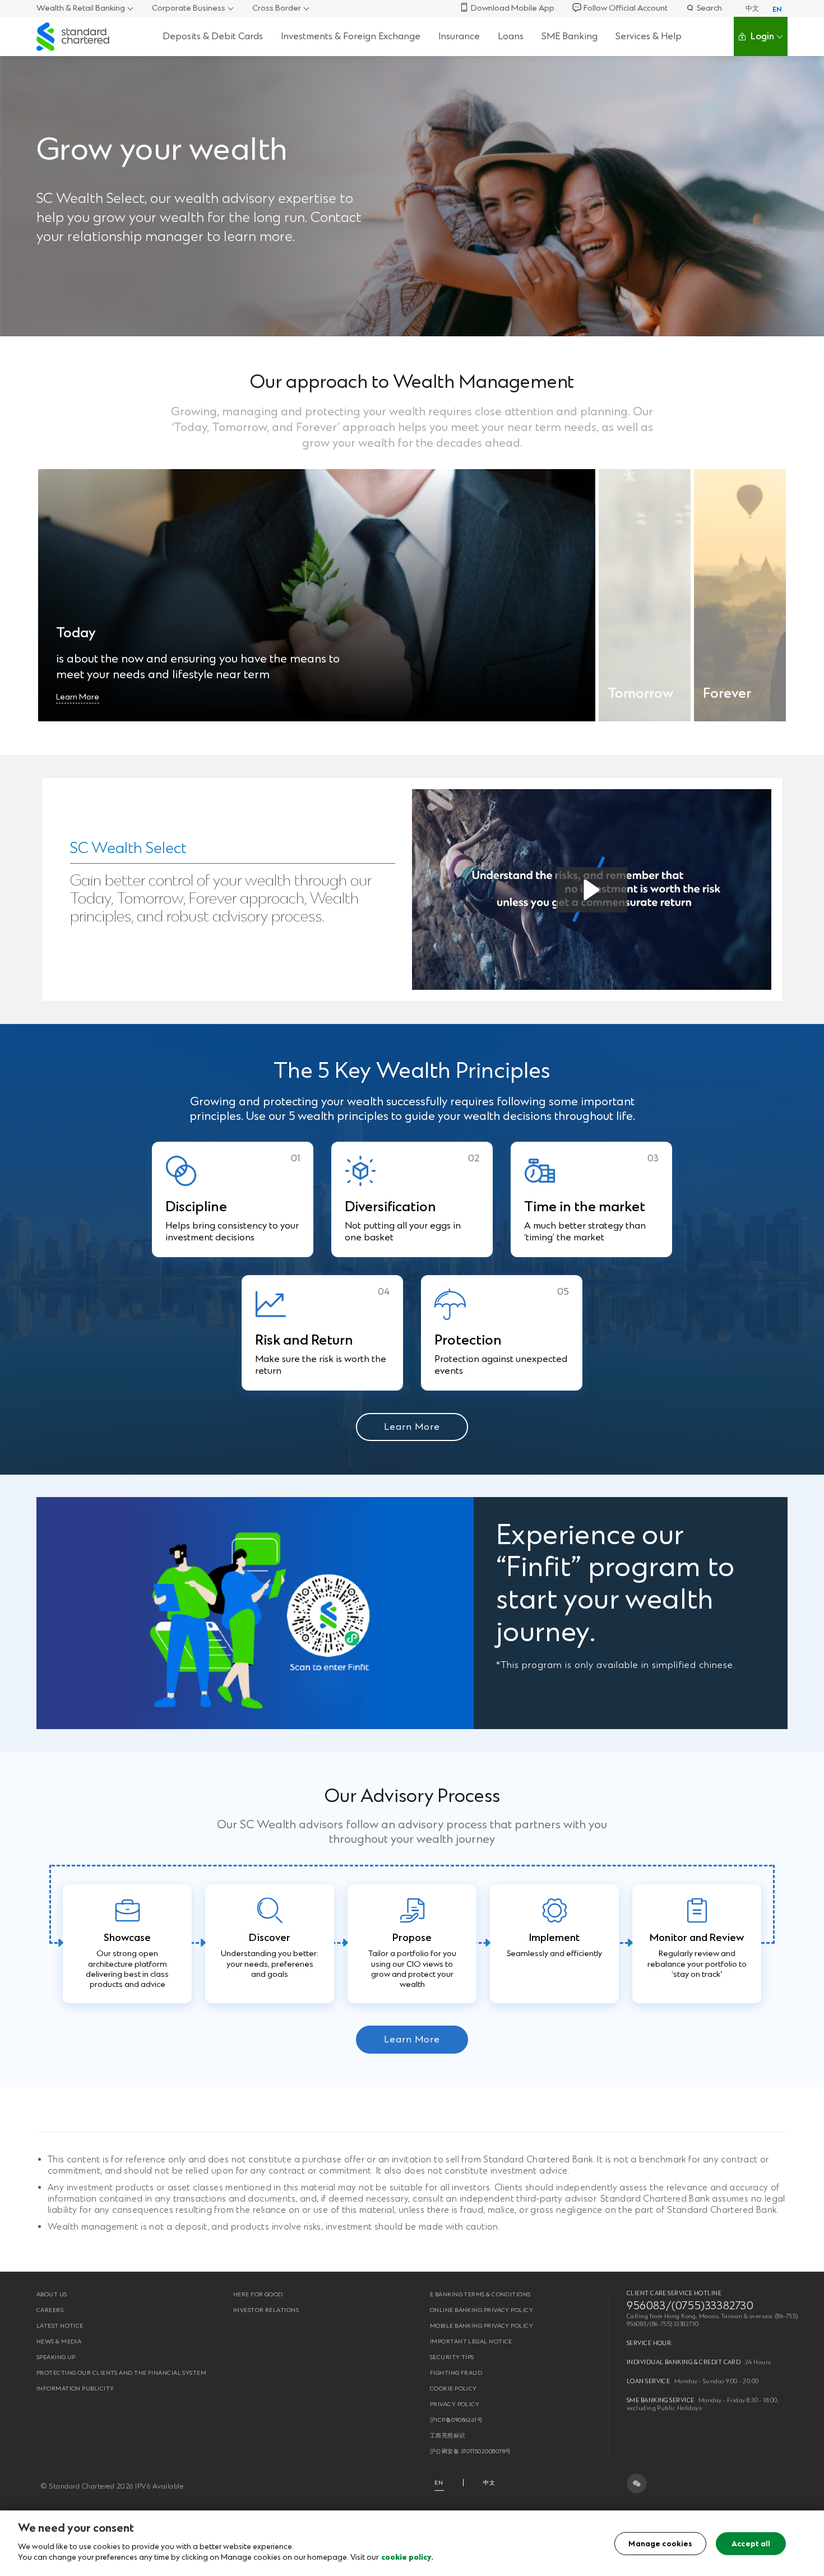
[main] (412, 2543)
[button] (592, 890)
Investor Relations (266, 2310)
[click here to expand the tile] (317, 595)
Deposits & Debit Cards (213, 36)
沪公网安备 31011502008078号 (470, 2451)
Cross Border (277, 8)
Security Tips (452, 2357)
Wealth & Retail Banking (81, 8)
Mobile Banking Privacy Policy (482, 2326)
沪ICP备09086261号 (456, 2420)
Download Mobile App (513, 8)
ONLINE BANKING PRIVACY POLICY (482, 2310)
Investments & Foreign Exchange (351, 36)
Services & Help (649, 36)
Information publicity (75, 2389)
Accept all (751, 2543)
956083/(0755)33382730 (690, 2306)
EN (777, 10)
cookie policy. (407, 2557)
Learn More (78, 697)
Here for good (258, 2294)
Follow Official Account (626, 8)
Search (709, 8)
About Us (52, 2294)
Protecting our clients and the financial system (121, 2373)
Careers (50, 2310)
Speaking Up (56, 2357)
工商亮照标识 (448, 2436)
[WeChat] (637, 2484)
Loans (511, 36)
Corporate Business (189, 8)
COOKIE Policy (453, 2389)
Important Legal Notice (471, 2341)
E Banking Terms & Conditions (480, 2294)
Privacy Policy (455, 2404)
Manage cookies (660, 2543)
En (439, 2483)
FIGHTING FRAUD (456, 2373)
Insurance (459, 36)
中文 (752, 8)
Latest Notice (60, 2326)
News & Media (59, 2341)
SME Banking (570, 36)
